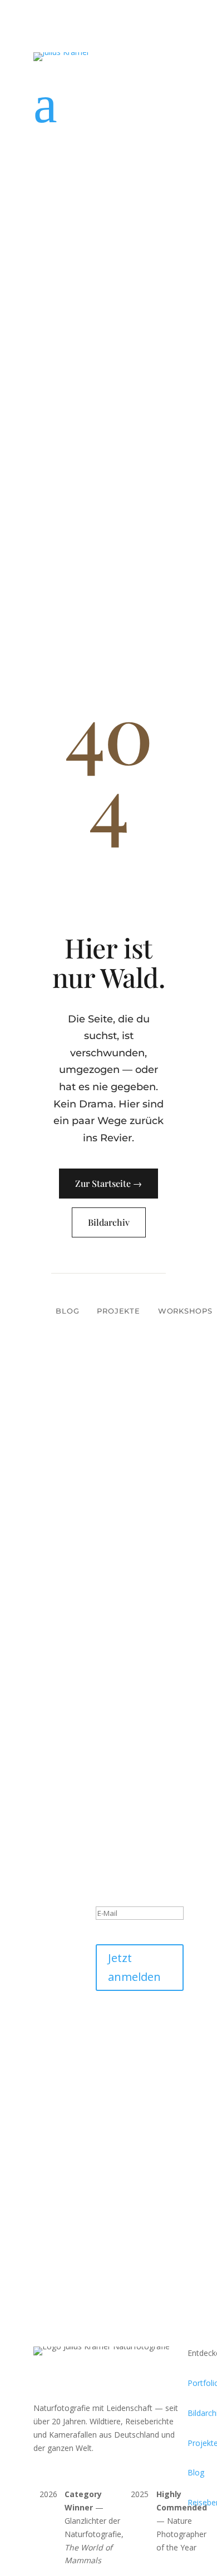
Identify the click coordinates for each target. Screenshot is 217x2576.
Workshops (185, 1311)
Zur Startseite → (108, 1183)
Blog (67, 1311)
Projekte (118, 1311)
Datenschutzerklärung (135, 2040)
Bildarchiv (109, 1222)
